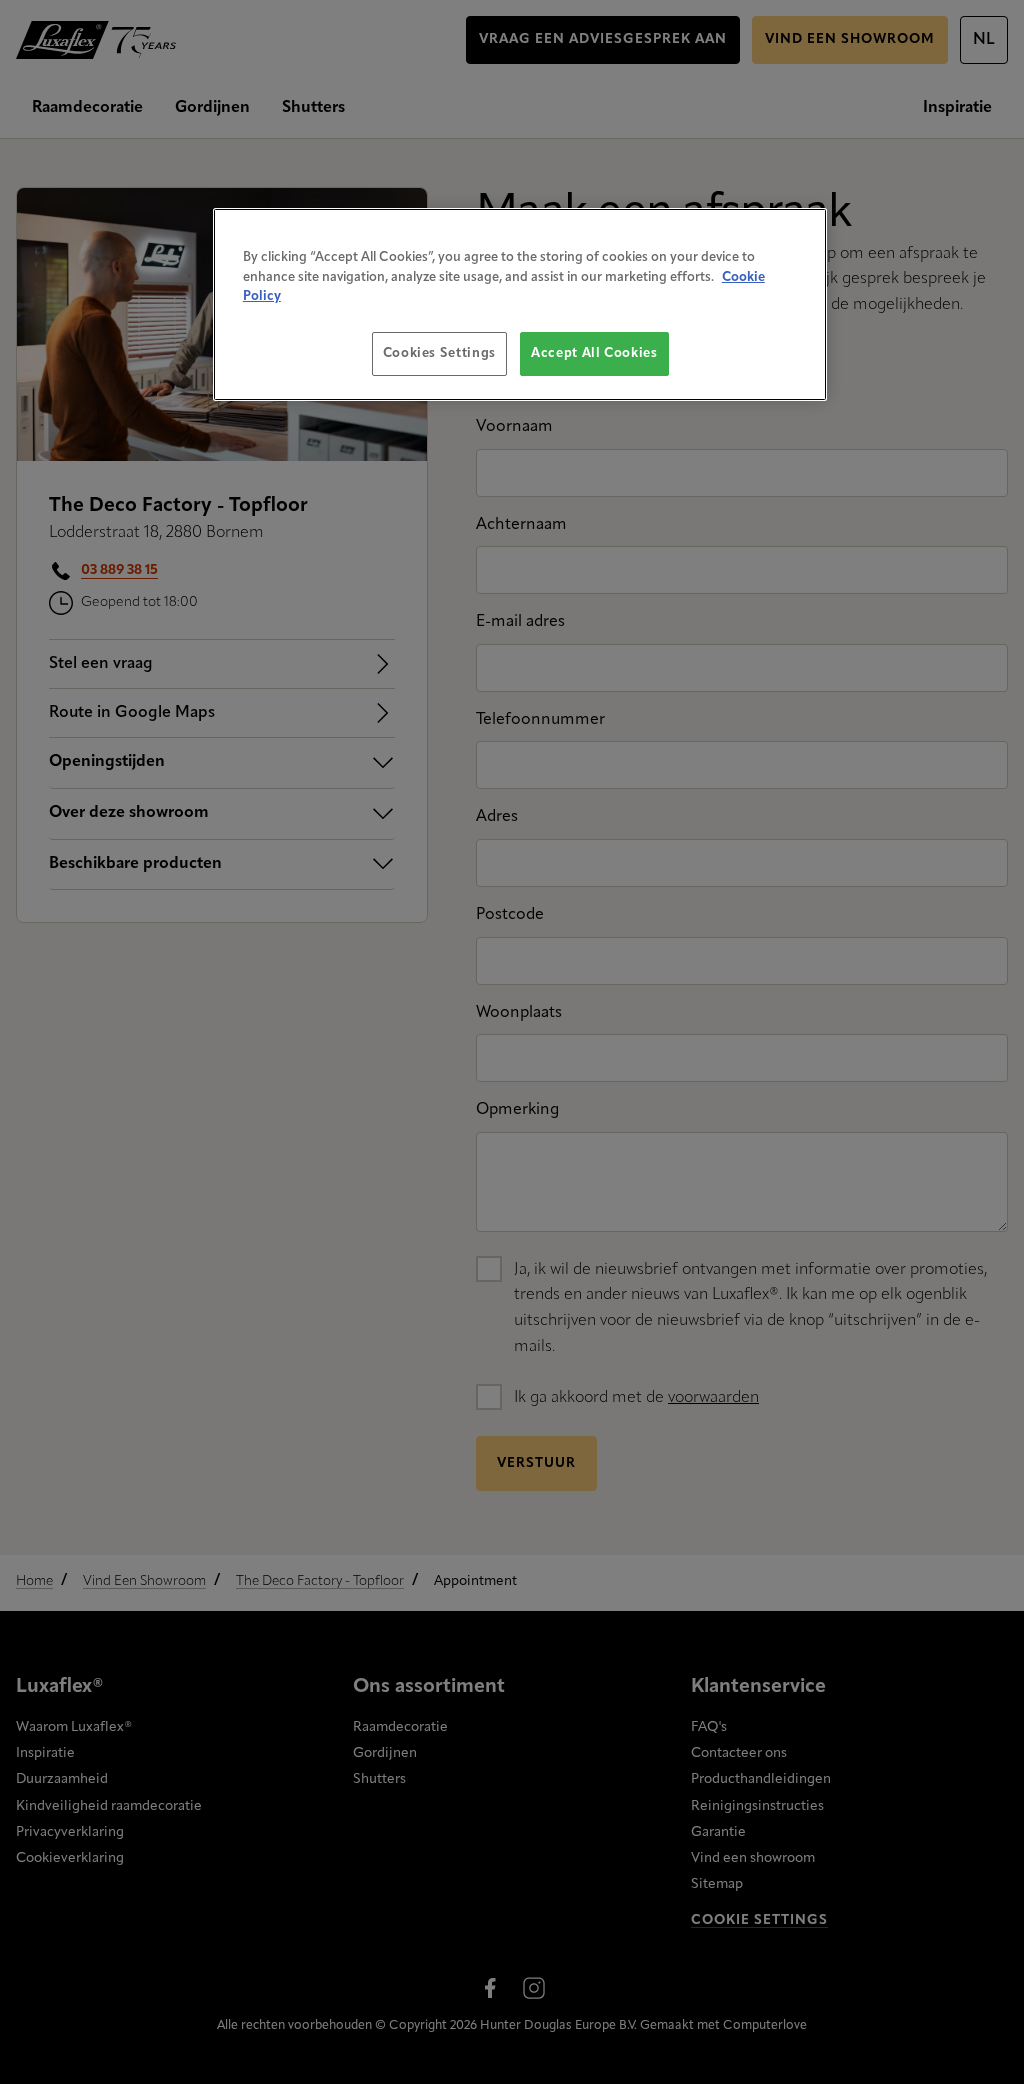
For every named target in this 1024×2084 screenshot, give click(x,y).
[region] (520, 304)
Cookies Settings (439, 353)
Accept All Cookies (594, 353)
